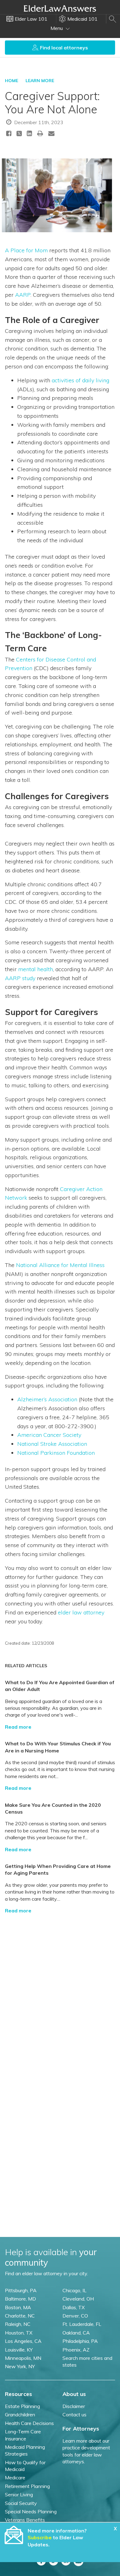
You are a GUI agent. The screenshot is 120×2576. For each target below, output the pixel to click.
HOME (12, 81)
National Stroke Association (52, 1444)
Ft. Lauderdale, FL (82, 2324)
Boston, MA (18, 2307)
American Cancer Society (49, 1435)
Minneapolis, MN (23, 2358)
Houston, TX (19, 2333)
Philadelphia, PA (80, 2341)
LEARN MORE (40, 81)
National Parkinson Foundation (56, 1453)
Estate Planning (22, 2406)
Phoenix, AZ (76, 2350)
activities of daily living (80, 380)
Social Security (21, 2503)
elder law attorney (81, 1612)
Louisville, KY (19, 2350)
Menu (57, 28)
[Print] (40, 133)
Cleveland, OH (78, 2299)
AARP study (20, 978)
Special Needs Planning (31, 2511)
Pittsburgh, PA (21, 2290)
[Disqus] (60, 1996)
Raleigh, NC (18, 2324)
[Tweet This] (19, 134)
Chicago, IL (74, 2290)
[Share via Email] (51, 133)
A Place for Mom (26, 250)
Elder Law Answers (60, 8)
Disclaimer (74, 2406)
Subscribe (40, 2537)
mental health (36, 969)
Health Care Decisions (29, 2423)
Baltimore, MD (20, 2299)
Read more (18, 1727)
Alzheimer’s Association (47, 1399)
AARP (23, 295)
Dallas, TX (74, 2307)
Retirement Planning (27, 2486)
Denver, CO (75, 2316)
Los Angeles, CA (23, 2341)
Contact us (74, 2414)
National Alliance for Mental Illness (60, 1265)
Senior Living (19, 2494)
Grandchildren (20, 2414)
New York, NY (20, 2366)
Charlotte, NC (20, 2316)
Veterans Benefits (25, 2520)
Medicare (15, 2477)
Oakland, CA (76, 2333)
